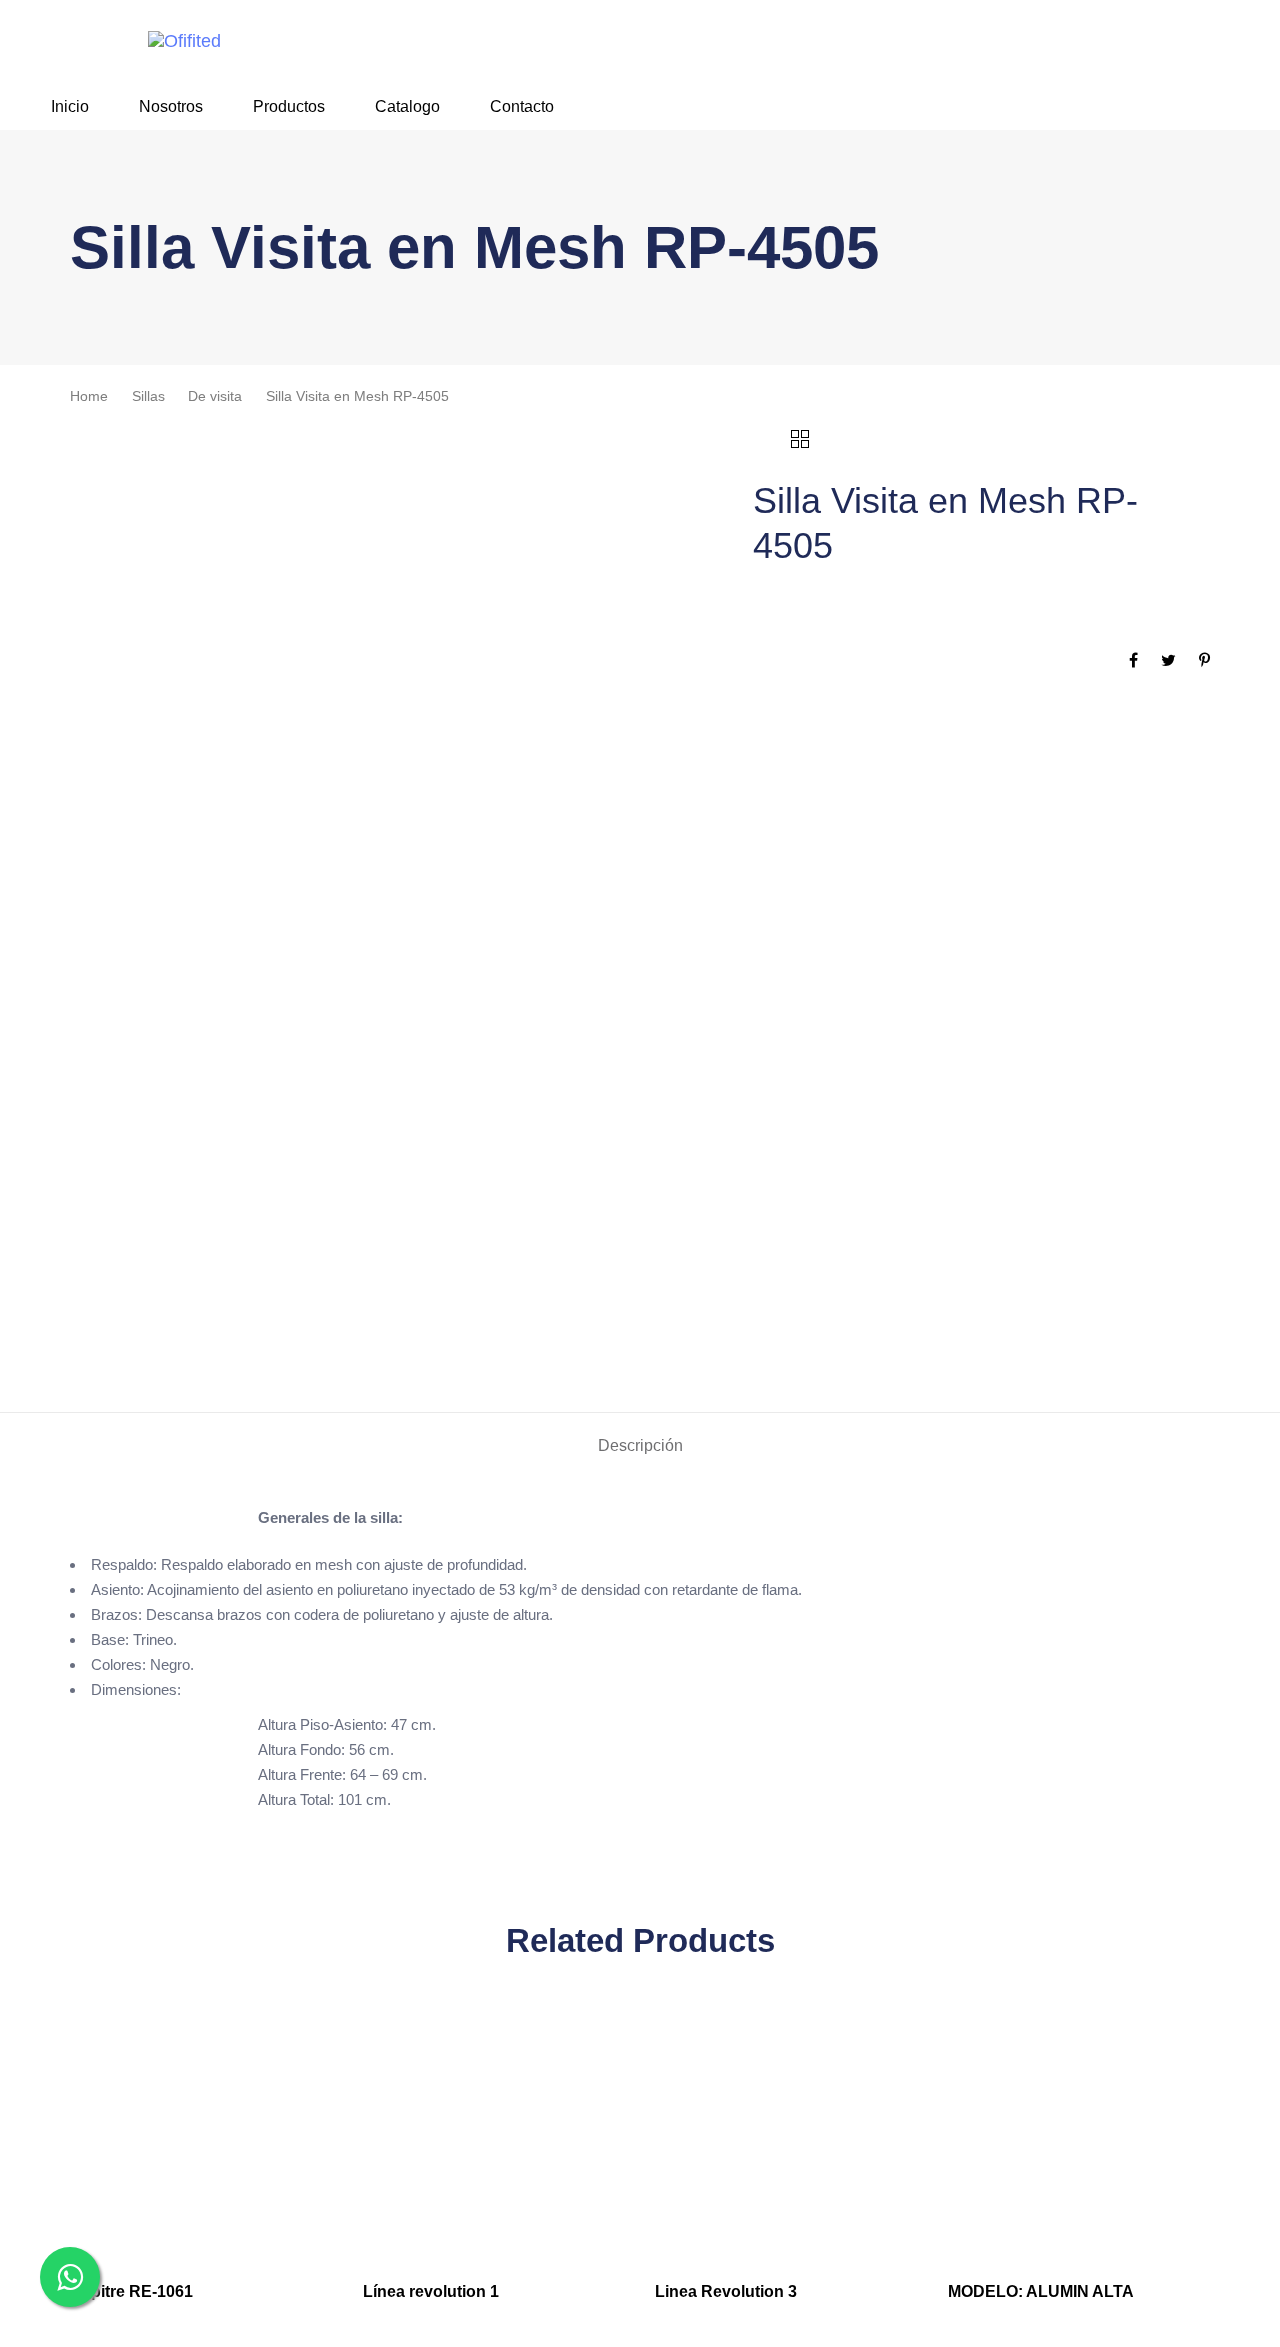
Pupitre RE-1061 (131, 2291)
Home (89, 396)
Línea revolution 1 (431, 2291)
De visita (215, 396)
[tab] (640, 1446)
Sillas (148, 396)
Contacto (522, 106)
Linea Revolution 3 (726, 2291)
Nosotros (171, 106)
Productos (289, 106)
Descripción (640, 1445)
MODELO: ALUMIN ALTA (1041, 2291)
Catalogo (407, 106)
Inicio (70, 106)
